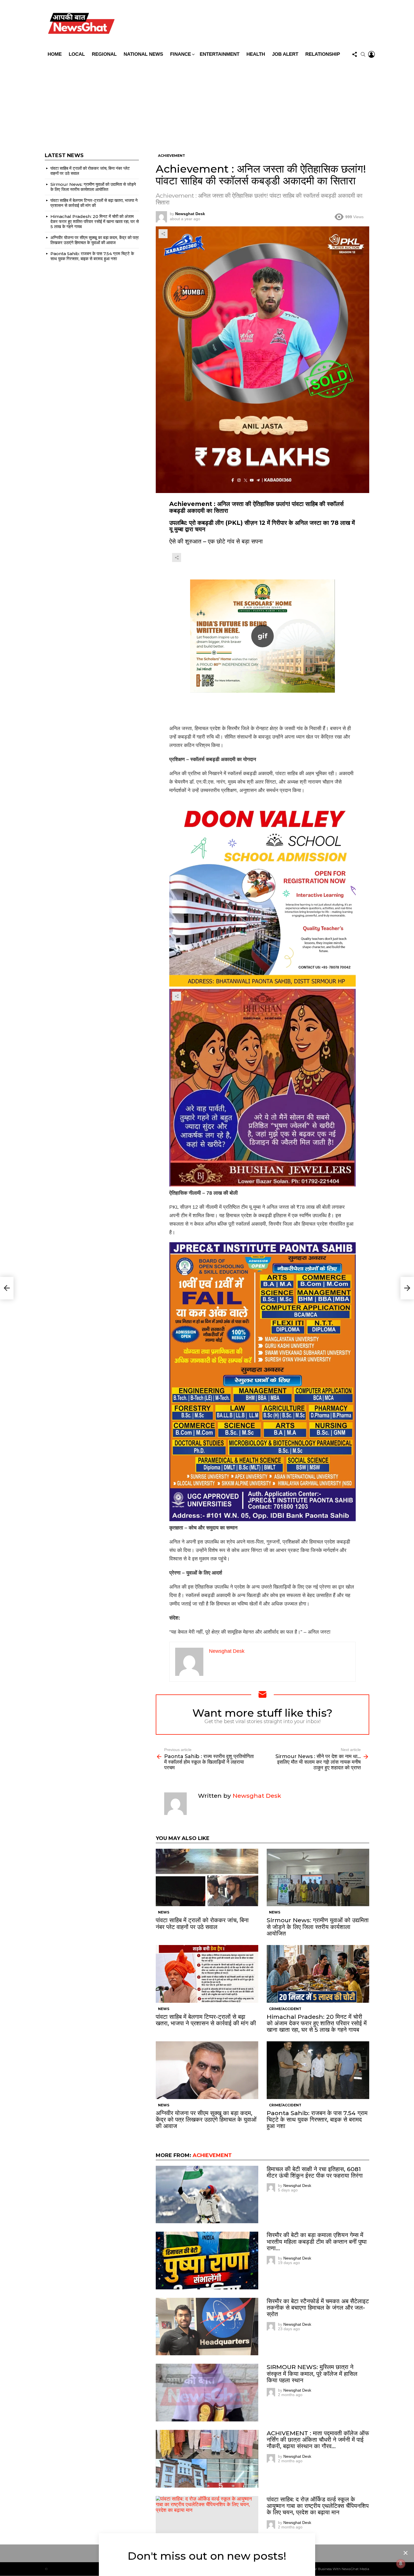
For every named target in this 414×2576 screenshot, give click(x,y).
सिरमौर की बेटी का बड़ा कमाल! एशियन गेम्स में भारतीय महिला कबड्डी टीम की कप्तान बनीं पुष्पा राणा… (317, 2241)
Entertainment (220, 54)
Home (55, 54)
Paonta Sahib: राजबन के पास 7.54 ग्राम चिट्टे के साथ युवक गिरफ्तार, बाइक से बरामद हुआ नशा (317, 2119)
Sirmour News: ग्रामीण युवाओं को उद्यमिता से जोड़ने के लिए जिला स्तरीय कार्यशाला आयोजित (318, 1927)
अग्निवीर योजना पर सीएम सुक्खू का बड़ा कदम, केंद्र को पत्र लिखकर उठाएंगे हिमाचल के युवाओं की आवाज (206, 2119)
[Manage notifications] (401, 2564)
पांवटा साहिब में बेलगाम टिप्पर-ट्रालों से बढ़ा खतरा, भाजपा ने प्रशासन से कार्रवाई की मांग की (206, 2020)
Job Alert (285, 54)
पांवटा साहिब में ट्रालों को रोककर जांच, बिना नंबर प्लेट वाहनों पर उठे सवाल (202, 1923)
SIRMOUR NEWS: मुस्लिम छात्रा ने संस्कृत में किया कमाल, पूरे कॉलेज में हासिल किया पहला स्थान (312, 2373)
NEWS (164, 1912)
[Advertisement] (207, 102)
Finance (181, 54)
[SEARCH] (363, 54)
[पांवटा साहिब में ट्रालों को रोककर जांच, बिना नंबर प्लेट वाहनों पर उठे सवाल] (207, 1878)
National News (143, 54)
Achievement (212, 2155)
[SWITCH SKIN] (247, 24)
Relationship (323, 54)
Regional (104, 54)
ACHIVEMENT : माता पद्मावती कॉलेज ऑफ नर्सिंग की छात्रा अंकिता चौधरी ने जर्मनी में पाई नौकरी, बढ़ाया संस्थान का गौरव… (318, 2440)
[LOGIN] (371, 54)
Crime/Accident (285, 2009)
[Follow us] (355, 54)
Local (77, 54)
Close (406, 2553)
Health (256, 54)
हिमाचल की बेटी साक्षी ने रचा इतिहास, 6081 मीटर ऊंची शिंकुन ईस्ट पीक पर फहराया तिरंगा (315, 2172)
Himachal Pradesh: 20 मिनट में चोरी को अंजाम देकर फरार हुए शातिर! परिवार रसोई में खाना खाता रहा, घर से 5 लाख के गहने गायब (317, 2023)
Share (163, 234)
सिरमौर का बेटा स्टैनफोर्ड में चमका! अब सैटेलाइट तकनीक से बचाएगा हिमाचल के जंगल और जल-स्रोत (318, 2308)
